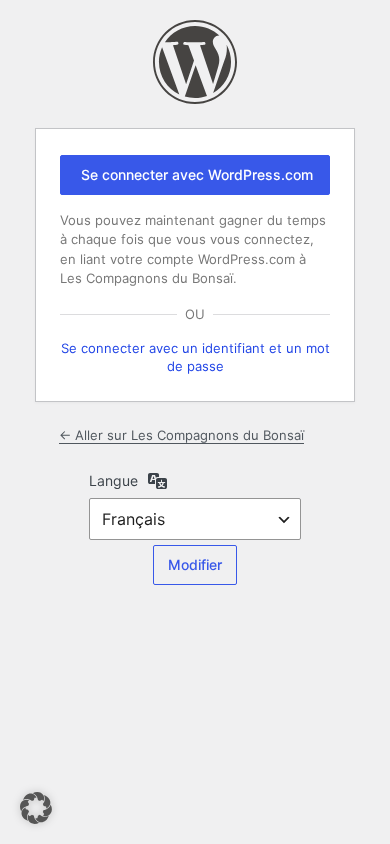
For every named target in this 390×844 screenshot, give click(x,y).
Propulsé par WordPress (195, 62)
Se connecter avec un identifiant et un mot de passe (195, 357)
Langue (113, 480)
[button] (36, 808)
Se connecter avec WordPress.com (197, 174)
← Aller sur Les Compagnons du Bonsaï (181, 435)
